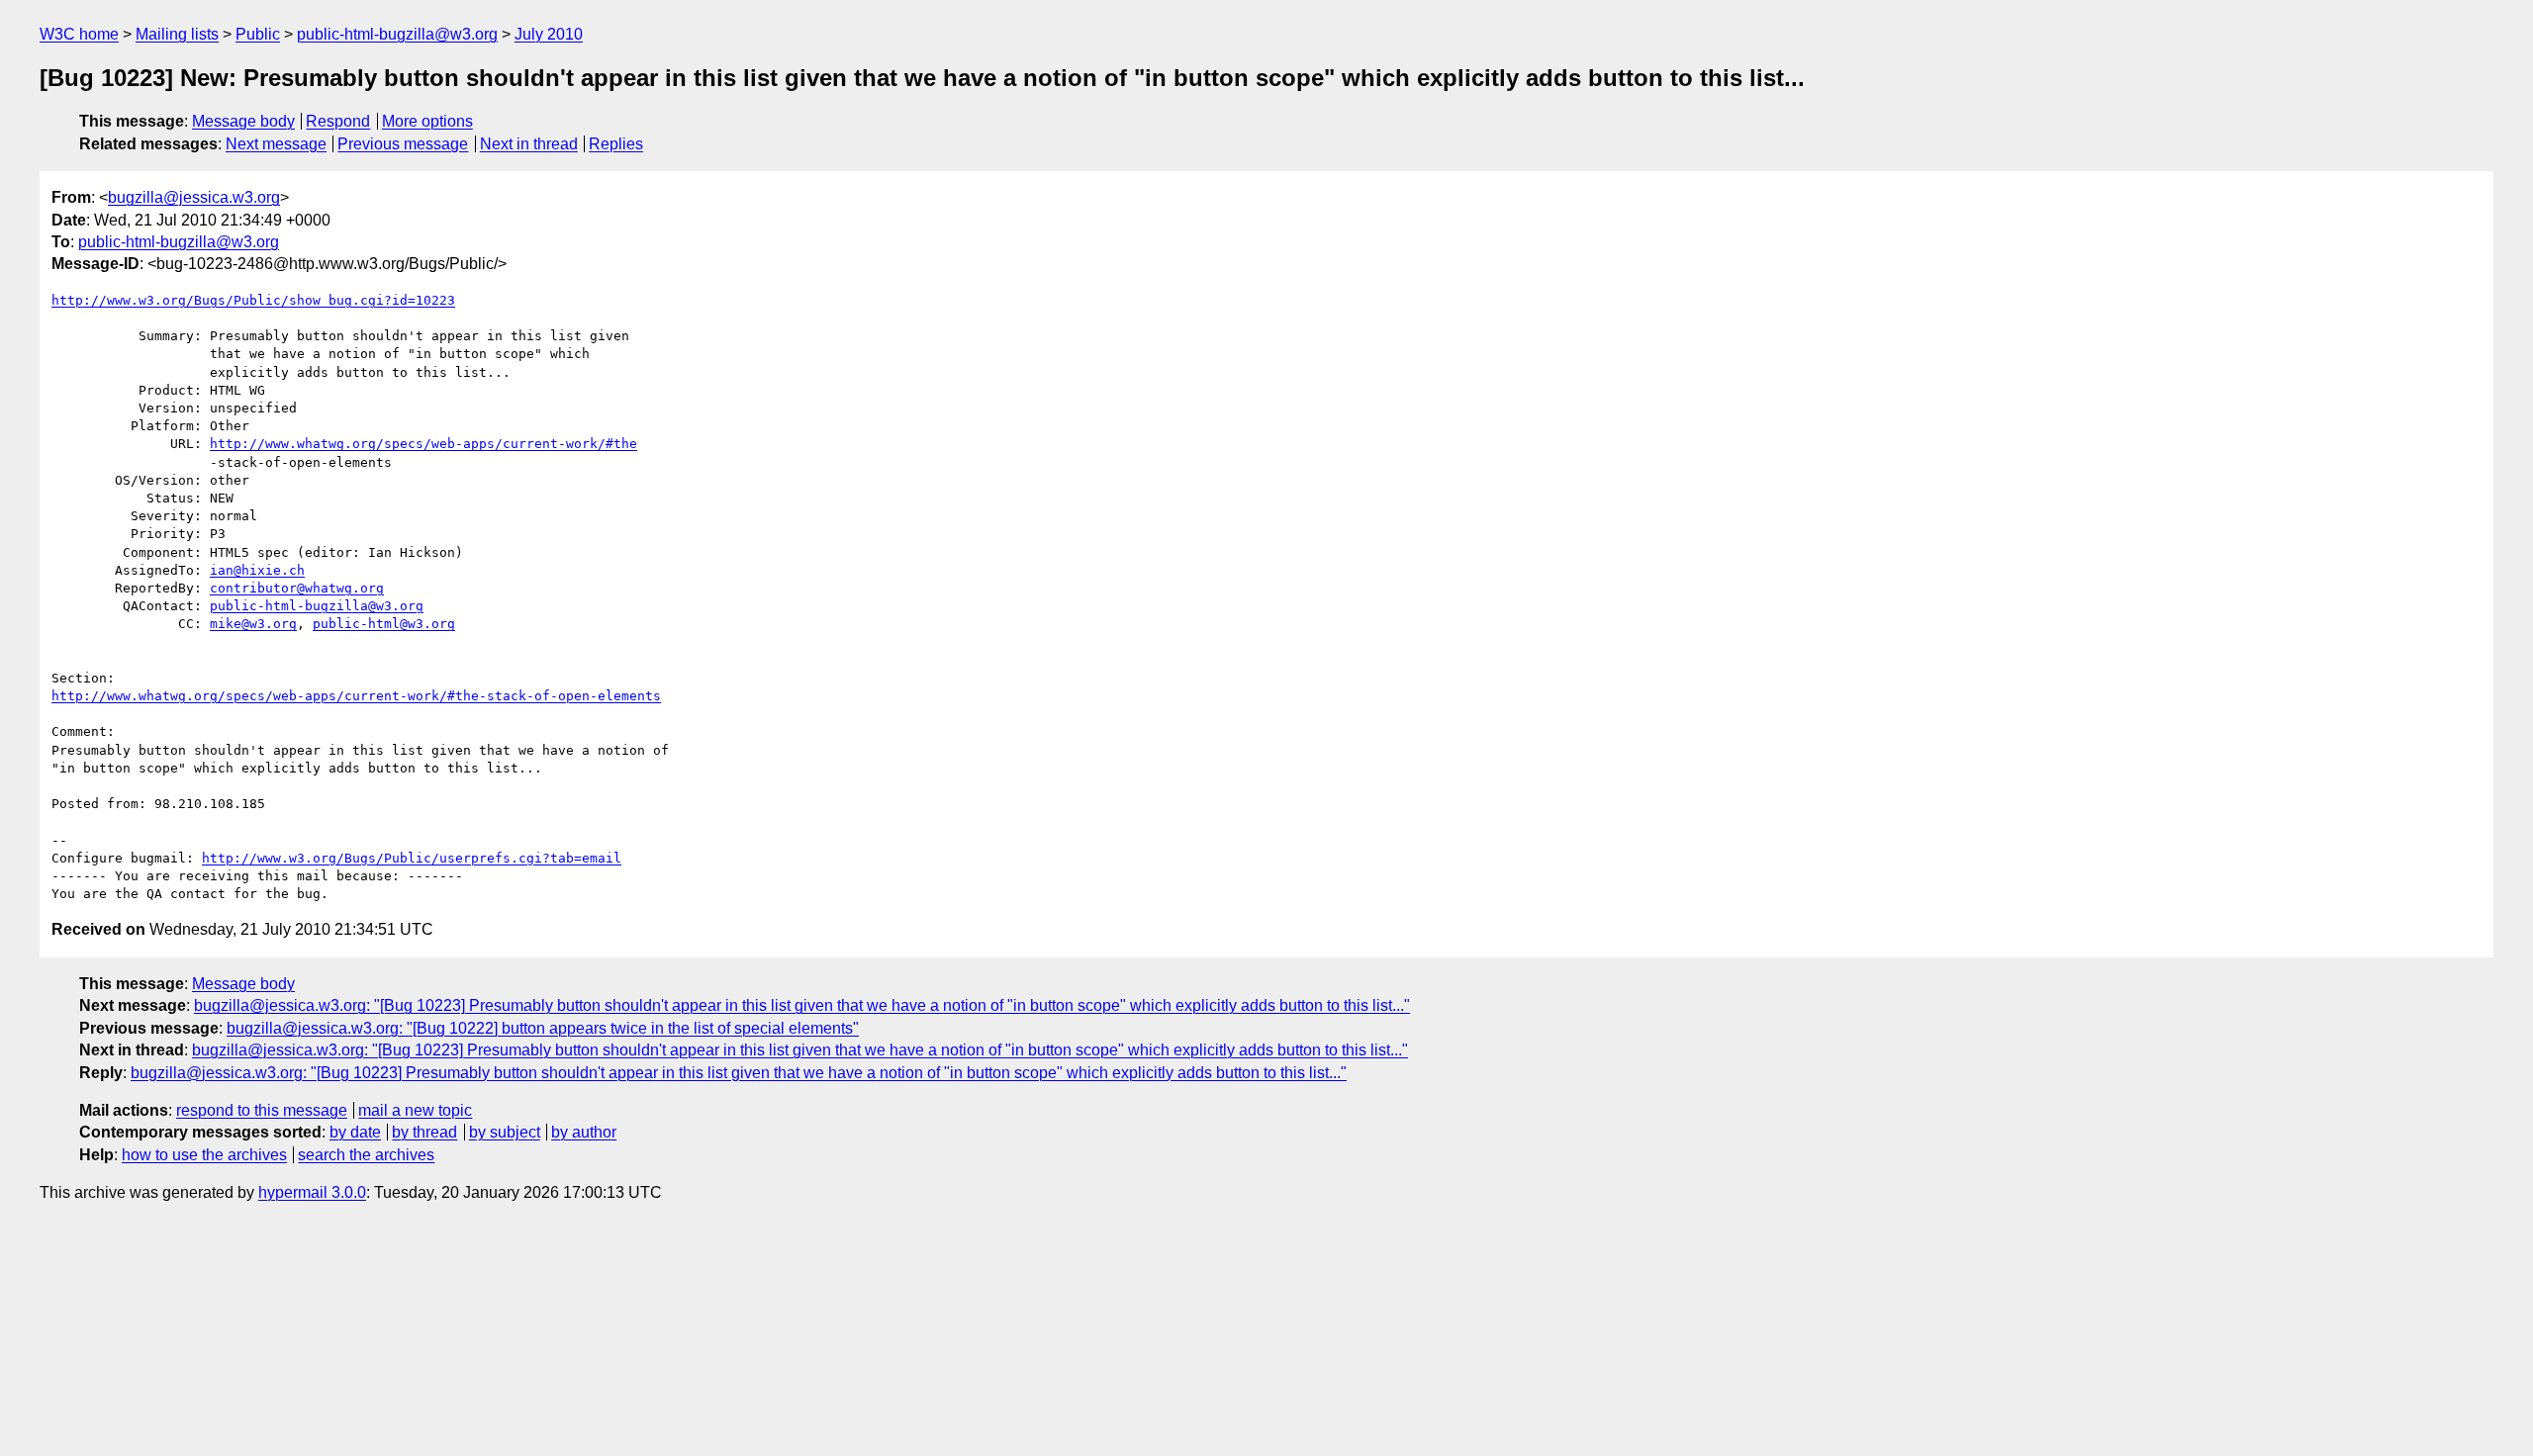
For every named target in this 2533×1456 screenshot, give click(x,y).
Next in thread (529, 144)
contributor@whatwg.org (297, 588)
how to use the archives (204, 1155)
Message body (243, 121)
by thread (424, 1132)
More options (427, 121)
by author (584, 1132)
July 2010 (549, 34)
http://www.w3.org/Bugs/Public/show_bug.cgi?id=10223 (253, 300)
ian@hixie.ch (257, 570)
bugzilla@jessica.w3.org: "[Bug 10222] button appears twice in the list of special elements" (543, 1028)
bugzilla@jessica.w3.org (194, 197)
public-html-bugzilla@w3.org (397, 34)
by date (355, 1132)
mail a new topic (415, 1110)
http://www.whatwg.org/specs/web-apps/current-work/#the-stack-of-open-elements (356, 696)
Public (258, 34)
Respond (338, 121)
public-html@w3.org (384, 624)
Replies (616, 144)
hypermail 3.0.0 (312, 1192)
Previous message (403, 144)
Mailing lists (177, 34)
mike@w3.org (253, 624)
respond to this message (262, 1110)
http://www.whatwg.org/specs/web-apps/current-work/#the (423, 444)
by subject (505, 1132)
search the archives (366, 1155)
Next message (276, 144)
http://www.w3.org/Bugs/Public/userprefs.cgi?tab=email (412, 858)
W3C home (79, 34)
